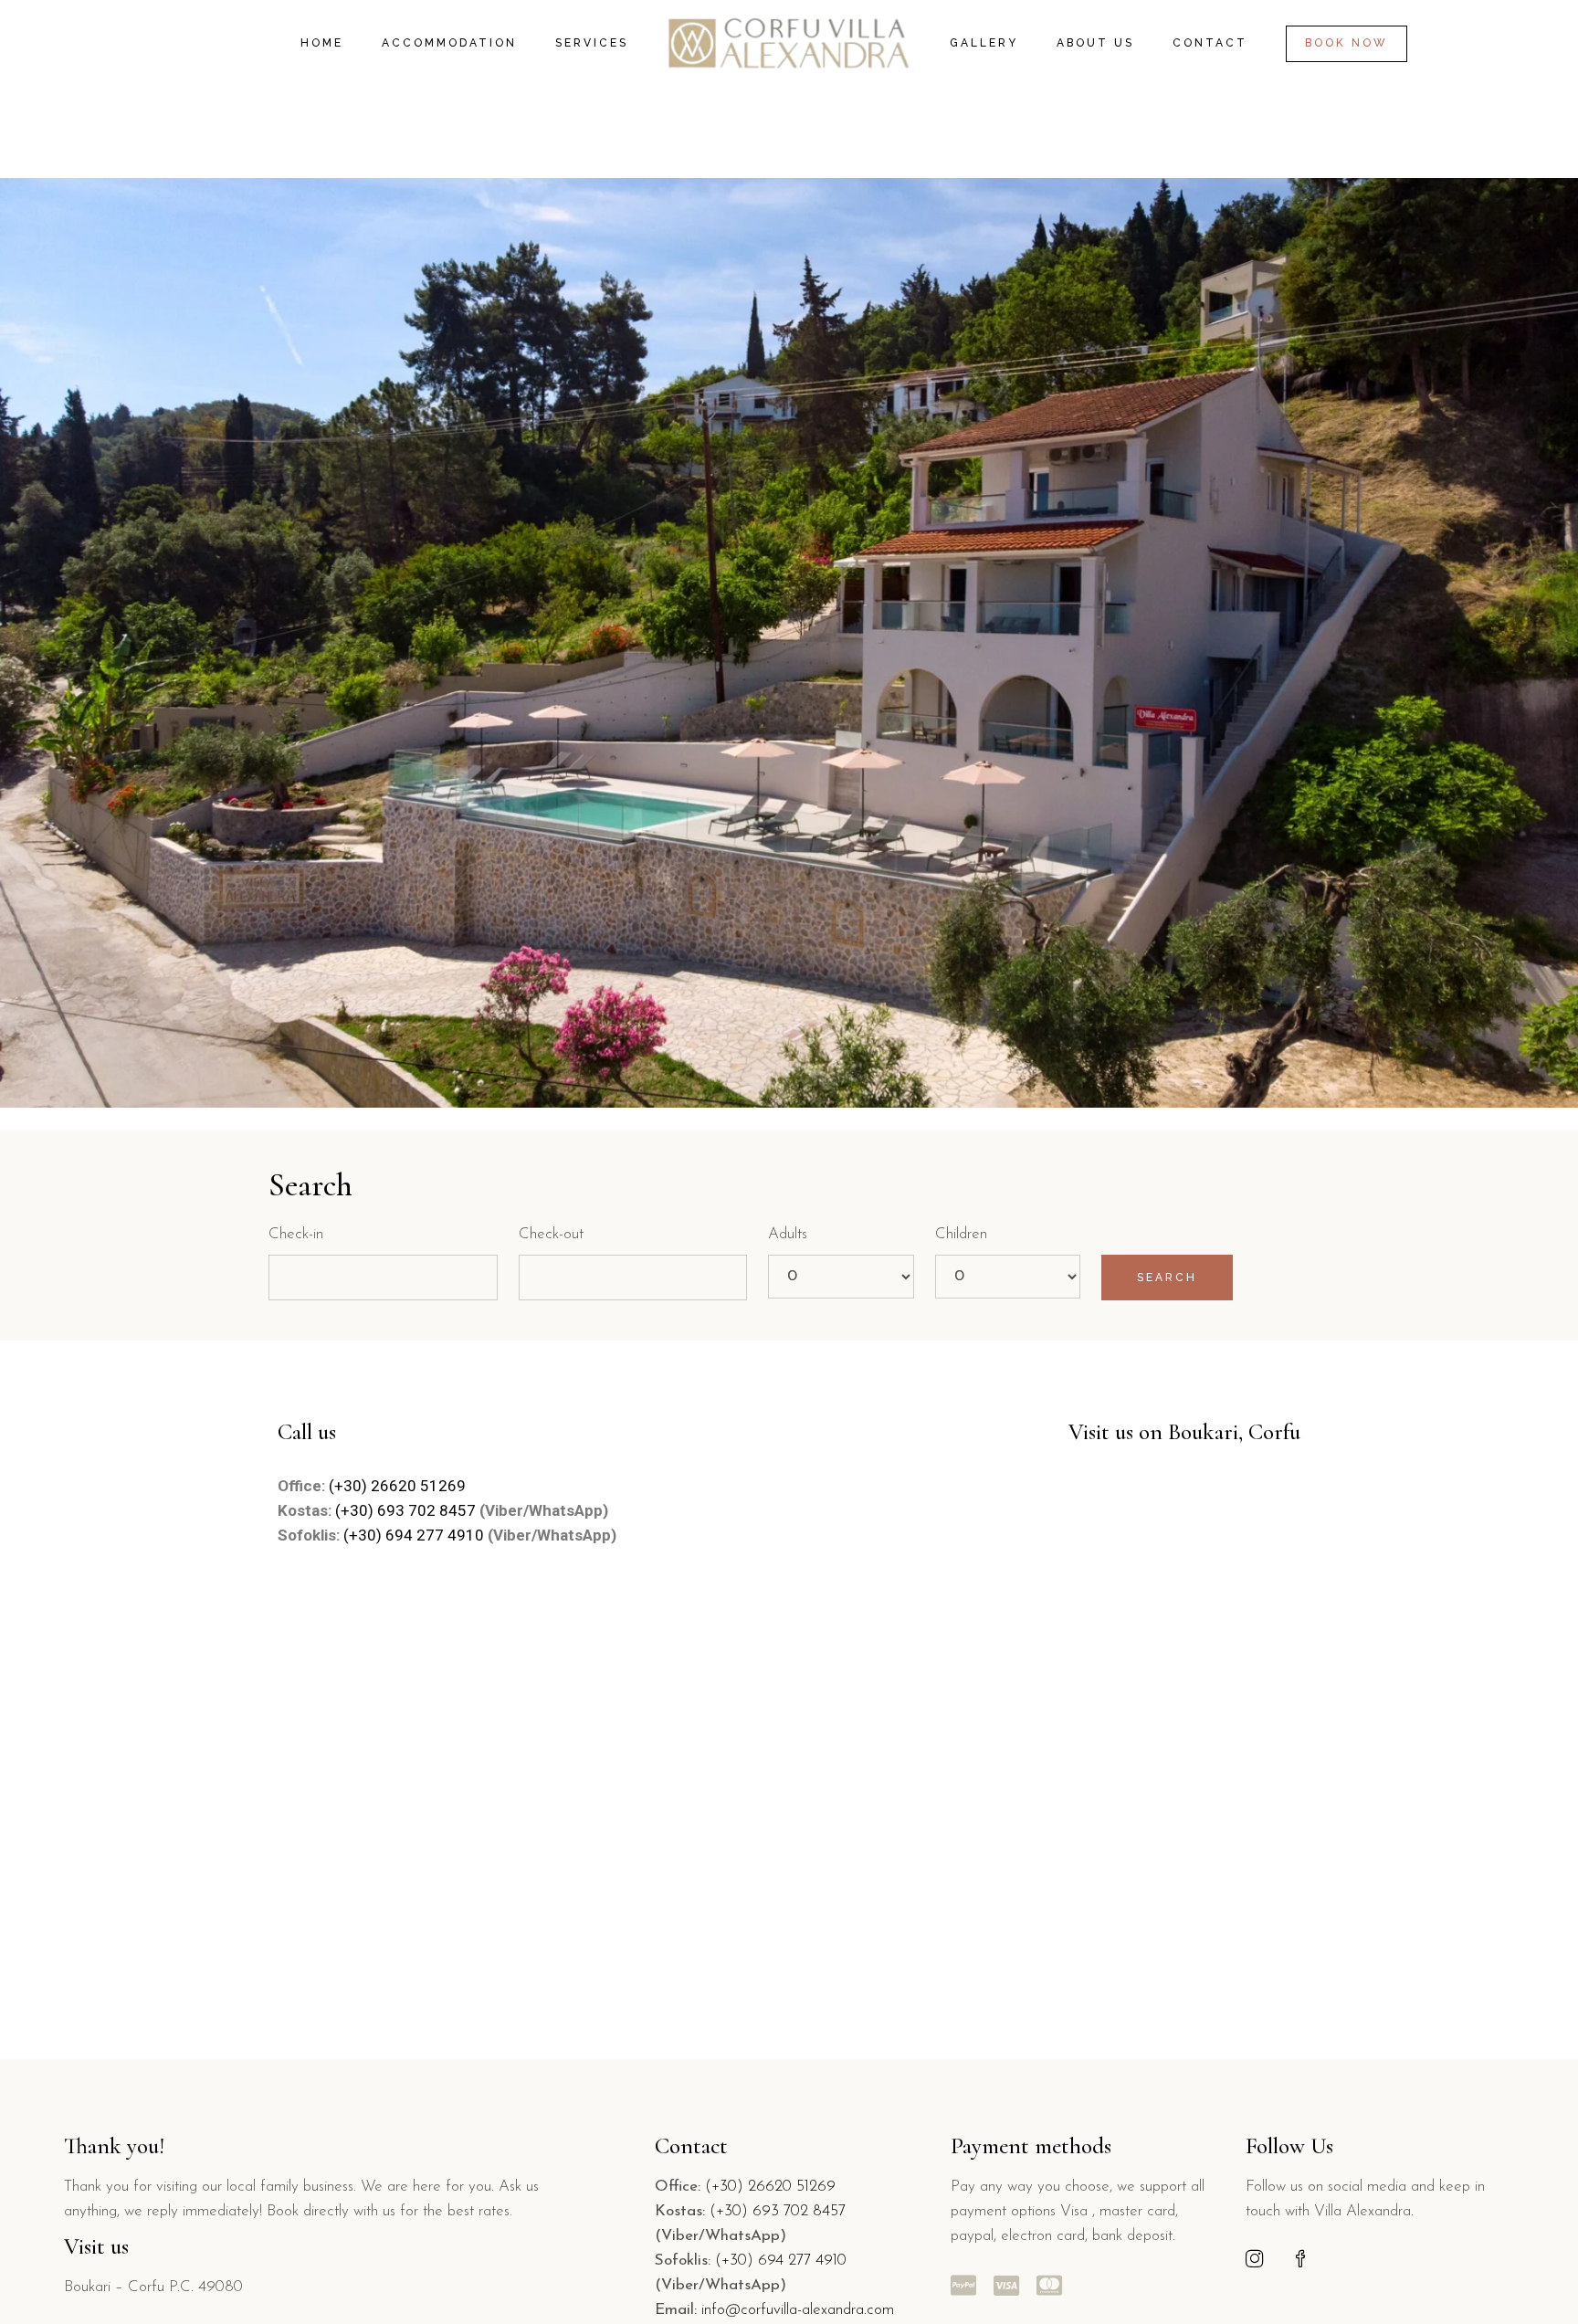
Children (961, 1234)
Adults (788, 1234)
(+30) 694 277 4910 (414, 1535)
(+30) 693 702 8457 (407, 1510)
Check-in (296, 1234)
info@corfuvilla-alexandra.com (798, 2310)
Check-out (551, 1234)
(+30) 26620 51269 (397, 1486)
